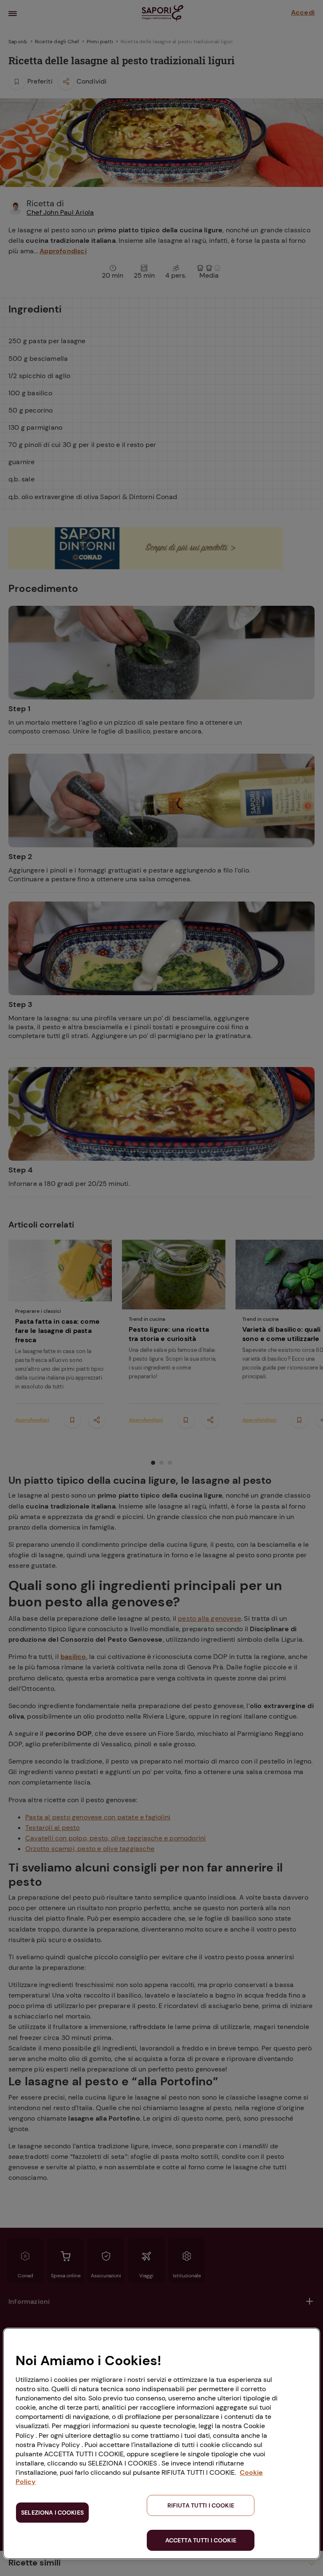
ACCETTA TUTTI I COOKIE (201, 2540)
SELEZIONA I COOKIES (52, 2513)
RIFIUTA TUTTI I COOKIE (201, 2505)
